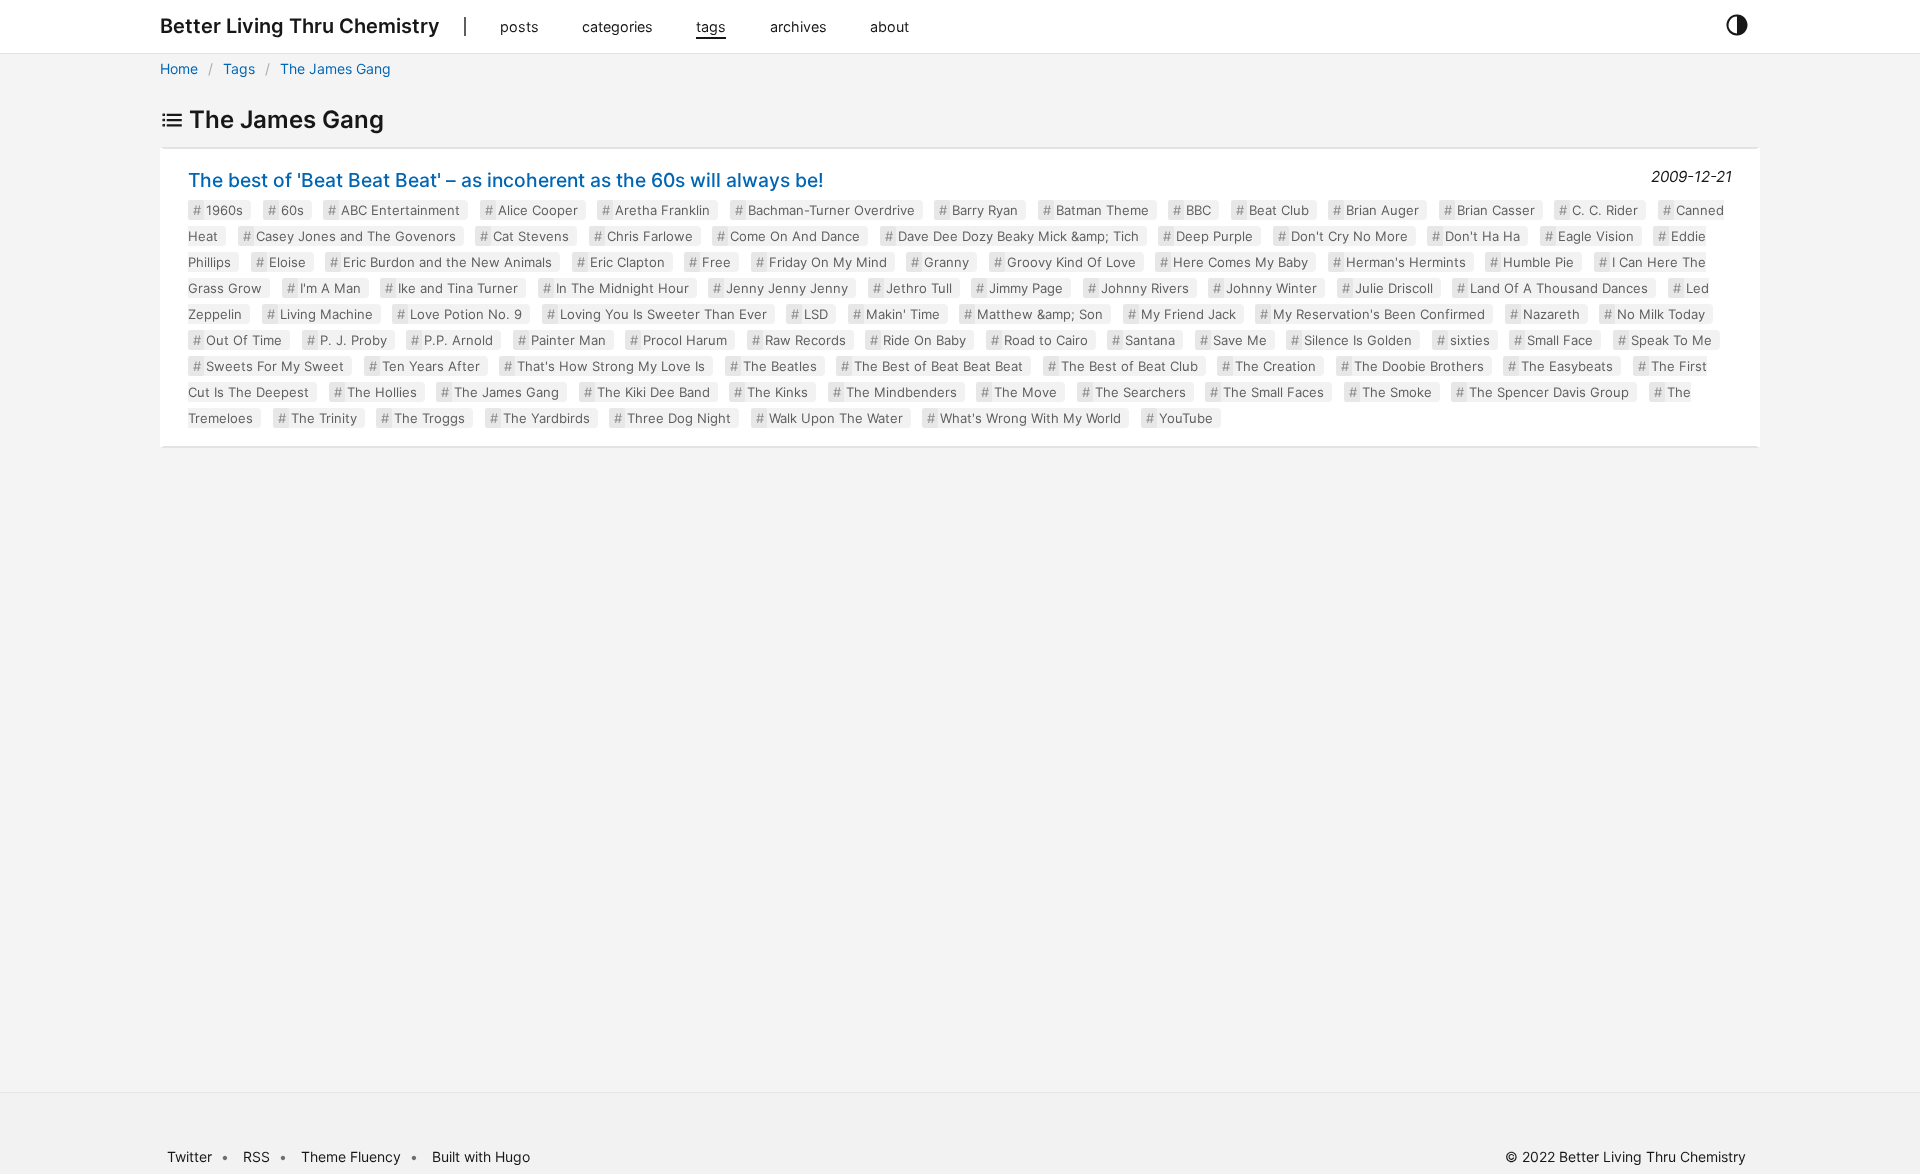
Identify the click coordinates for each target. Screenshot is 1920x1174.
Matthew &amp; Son (1040, 314)
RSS (256, 1156)
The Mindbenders (901, 392)
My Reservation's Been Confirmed (1379, 314)
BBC (1198, 210)
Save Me (1240, 340)
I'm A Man (330, 288)
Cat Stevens (531, 236)
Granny (946, 262)
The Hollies (382, 392)
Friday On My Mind (828, 262)
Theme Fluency (353, 1156)
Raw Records (805, 340)
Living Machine (326, 314)
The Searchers (1140, 392)
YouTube (1186, 418)
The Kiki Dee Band (653, 392)
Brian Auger (1382, 210)
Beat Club (1279, 210)
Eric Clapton (627, 262)
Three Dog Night (679, 418)
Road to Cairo (1046, 340)
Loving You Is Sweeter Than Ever (663, 314)
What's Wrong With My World (1030, 418)
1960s (224, 210)
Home (179, 68)
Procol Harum (685, 340)
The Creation (1275, 366)
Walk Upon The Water (836, 418)
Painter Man (568, 340)
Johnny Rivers (1145, 288)
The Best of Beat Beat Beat (938, 366)
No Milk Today (1661, 314)
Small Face (1560, 340)
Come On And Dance (795, 236)
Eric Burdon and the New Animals (447, 262)
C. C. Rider (1605, 210)
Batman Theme (1102, 210)
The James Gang (335, 68)
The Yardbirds (546, 418)
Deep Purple (1214, 236)
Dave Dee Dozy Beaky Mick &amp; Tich (1018, 236)
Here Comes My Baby (1240, 262)
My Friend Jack (1188, 314)
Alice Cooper (538, 210)
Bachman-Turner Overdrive (831, 210)
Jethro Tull (919, 288)
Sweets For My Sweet (275, 366)
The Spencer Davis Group (1549, 392)
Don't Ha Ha (1482, 236)
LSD (816, 314)
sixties (1470, 340)
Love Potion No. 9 (466, 314)
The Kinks (777, 392)
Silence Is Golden (1358, 340)
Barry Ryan (985, 210)
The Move (1025, 392)
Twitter (189, 1156)
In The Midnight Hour (622, 288)
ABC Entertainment (400, 210)
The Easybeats (1567, 366)
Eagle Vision (1596, 236)
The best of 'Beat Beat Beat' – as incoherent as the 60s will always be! (506, 180)
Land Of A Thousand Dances (1559, 288)
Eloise (287, 262)
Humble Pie (1538, 262)
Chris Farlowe (650, 236)
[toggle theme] (1736, 26)
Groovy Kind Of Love (1071, 262)
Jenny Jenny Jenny (787, 288)
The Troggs (429, 418)
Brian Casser (1496, 210)
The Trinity (324, 418)
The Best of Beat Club (1129, 366)
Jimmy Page (1026, 288)
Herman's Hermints (1406, 262)
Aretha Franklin (662, 210)
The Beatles (780, 366)
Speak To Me (1671, 340)
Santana (1150, 340)
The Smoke (1397, 392)
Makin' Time (903, 314)
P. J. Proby (353, 340)
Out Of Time (244, 340)
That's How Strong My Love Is (611, 366)
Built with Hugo (481, 1156)
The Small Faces (1273, 392)
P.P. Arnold (458, 340)
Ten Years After (431, 366)
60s (292, 210)
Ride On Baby (924, 340)
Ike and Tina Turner (458, 288)
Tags (239, 68)
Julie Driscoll (1394, 288)
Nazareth (1551, 314)
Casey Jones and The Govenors (356, 236)
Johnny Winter (1271, 288)
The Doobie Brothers (1419, 366)
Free (716, 262)
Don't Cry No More (1349, 236)
